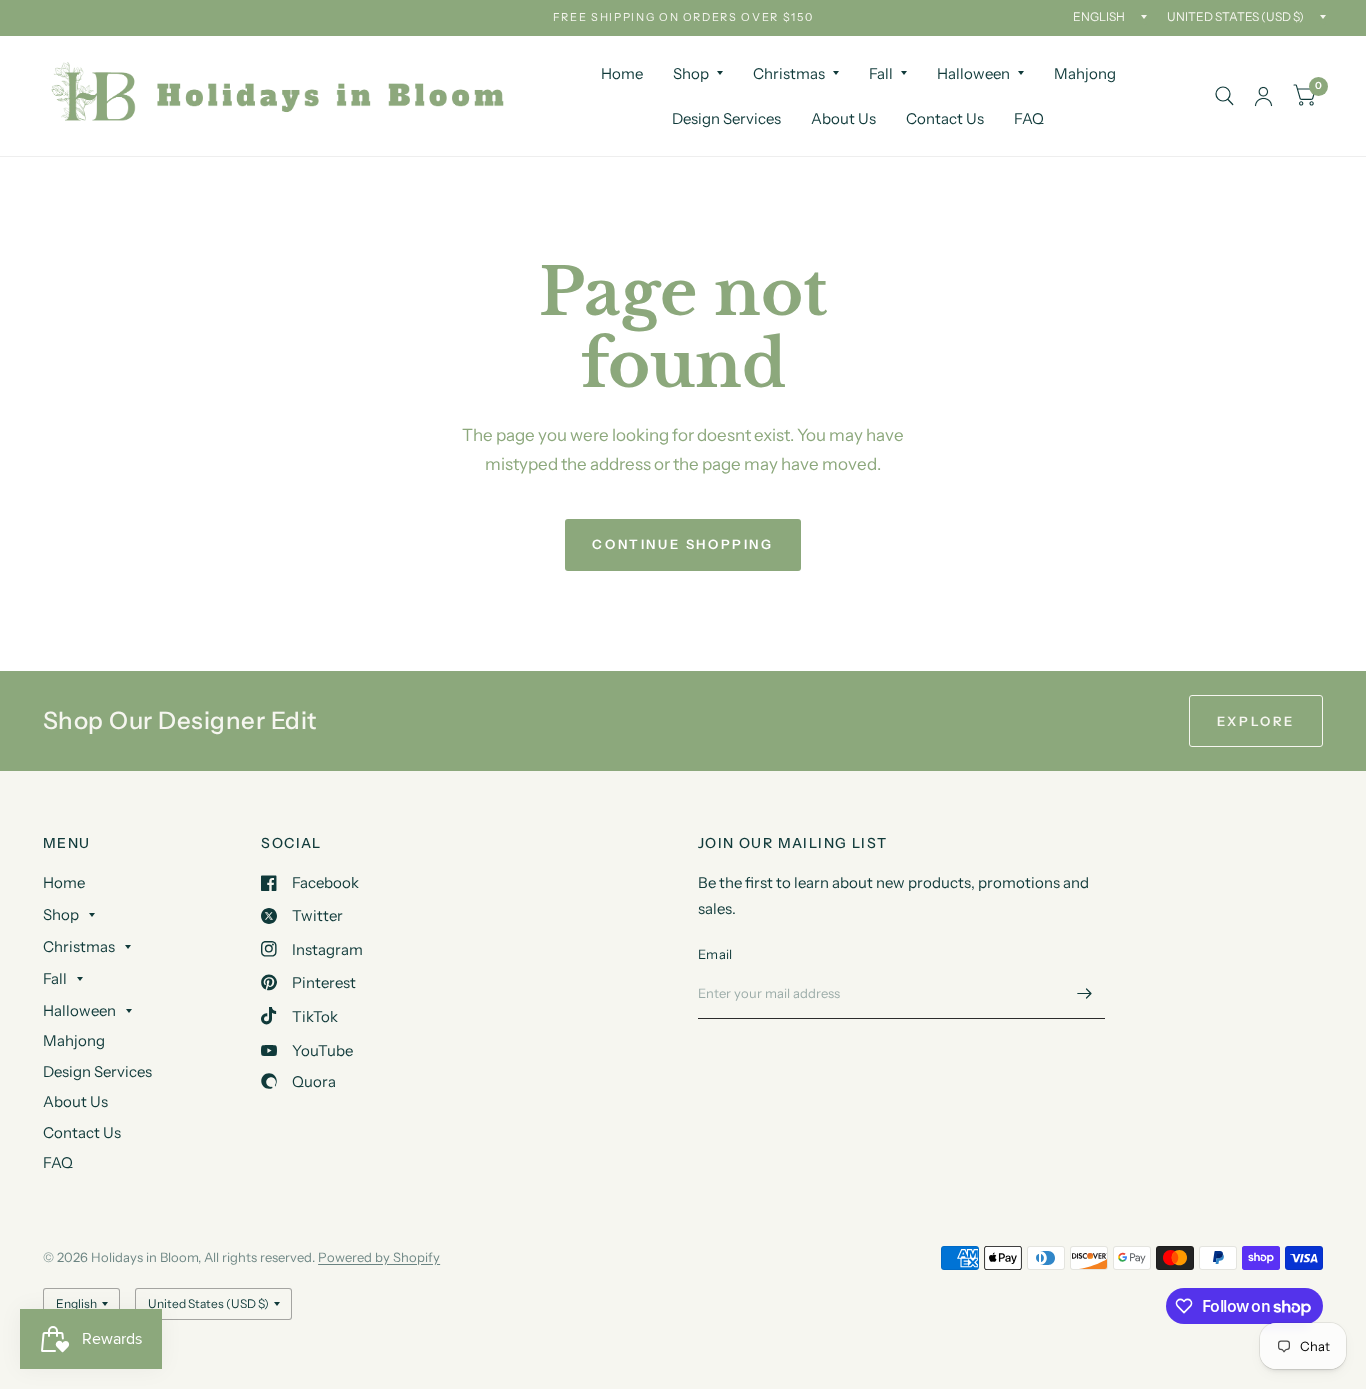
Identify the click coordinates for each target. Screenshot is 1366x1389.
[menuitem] (622, 74)
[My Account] (1263, 96)
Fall (881, 73)
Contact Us (945, 118)
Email (715, 954)
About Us (843, 118)
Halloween (973, 73)
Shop (691, 73)
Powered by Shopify (379, 1257)
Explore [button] (1256, 721)
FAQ (1029, 118)
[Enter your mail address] (1085, 993)
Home (622, 73)
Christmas (789, 73)
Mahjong (1085, 73)
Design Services (726, 118)
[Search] (1224, 96)
